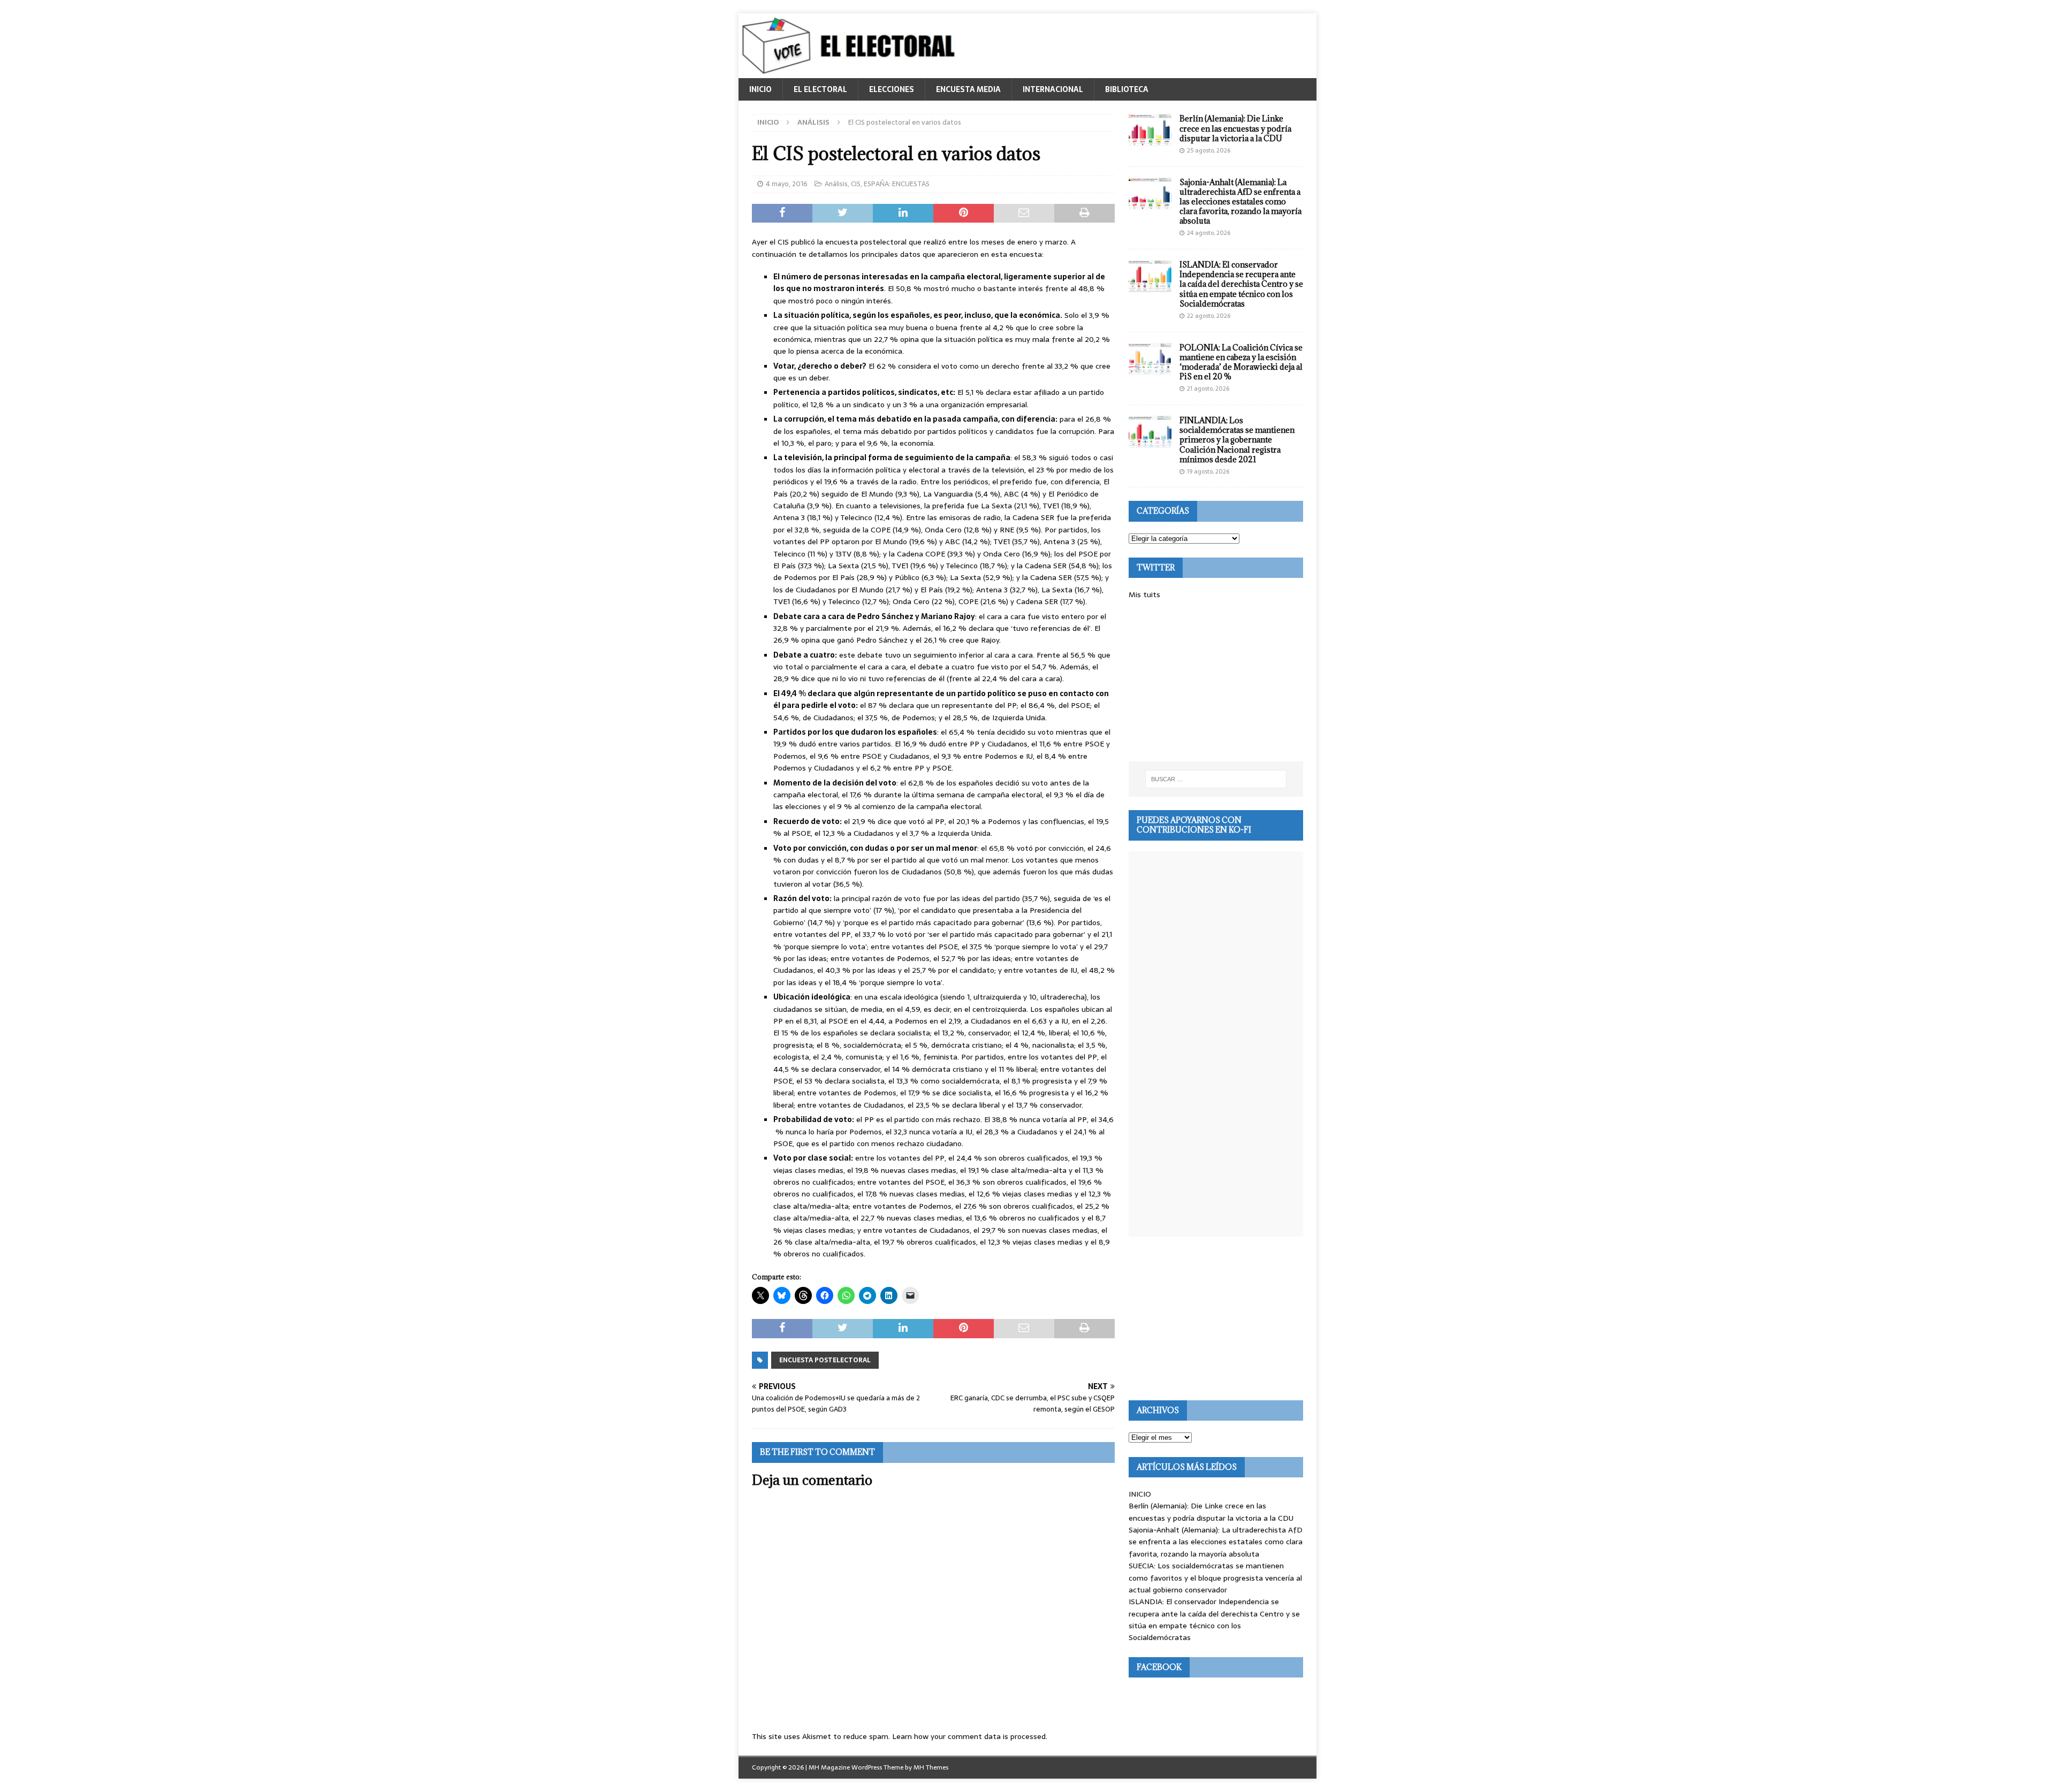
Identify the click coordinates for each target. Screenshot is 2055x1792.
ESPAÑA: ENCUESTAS (897, 184)
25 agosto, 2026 (1209, 150)
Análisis (836, 184)
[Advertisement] (1216, 681)
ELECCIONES (892, 89)
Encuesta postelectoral (825, 1360)
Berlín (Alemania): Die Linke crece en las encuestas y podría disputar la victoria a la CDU (1235, 128)
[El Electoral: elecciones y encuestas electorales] (851, 72)
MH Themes (931, 1767)
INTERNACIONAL (1053, 89)
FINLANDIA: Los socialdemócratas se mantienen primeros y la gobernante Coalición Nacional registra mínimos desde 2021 (1237, 440)
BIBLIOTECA (1127, 89)
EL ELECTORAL (820, 89)
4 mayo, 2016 (787, 184)
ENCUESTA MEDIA (968, 89)
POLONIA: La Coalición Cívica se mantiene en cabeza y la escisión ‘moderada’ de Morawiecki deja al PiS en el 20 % (1241, 362)
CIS (856, 184)
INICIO (760, 89)
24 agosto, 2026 (1209, 233)
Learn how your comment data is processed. (970, 1736)
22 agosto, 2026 (1209, 316)
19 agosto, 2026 (1208, 471)
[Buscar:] (1216, 779)
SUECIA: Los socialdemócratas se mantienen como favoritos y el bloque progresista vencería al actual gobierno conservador (1215, 1578)
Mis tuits (1144, 594)
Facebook (1159, 1667)
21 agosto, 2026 (1208, 388)
